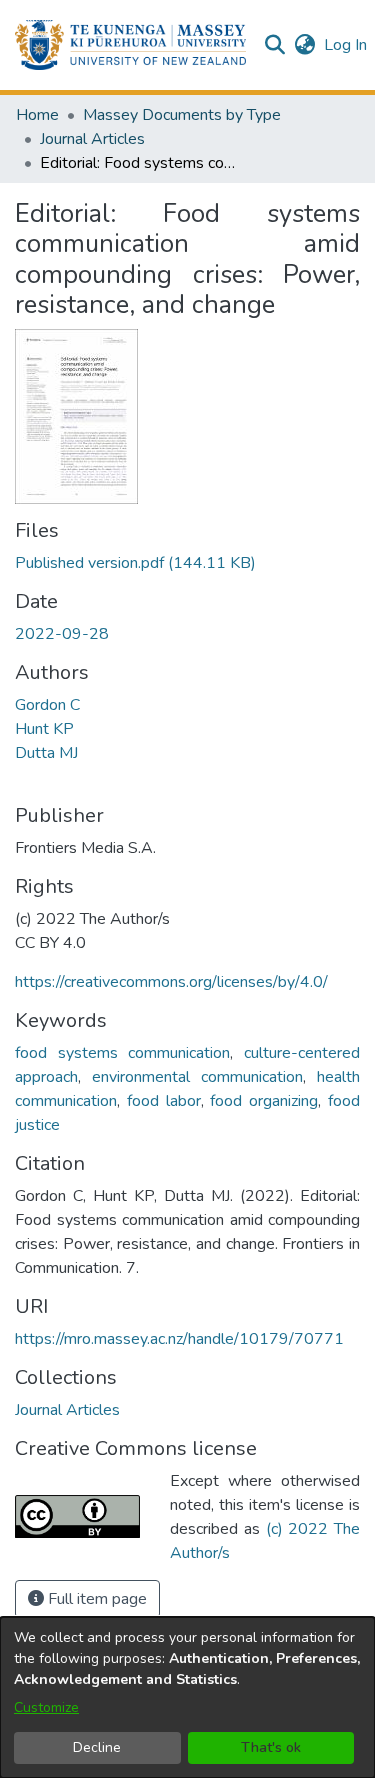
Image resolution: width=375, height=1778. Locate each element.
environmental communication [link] (197, 1077)
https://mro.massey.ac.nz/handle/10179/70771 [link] (179, 1339)
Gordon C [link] (47, 705)
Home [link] (37, 115)
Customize (46, 1707)
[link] (135, 563)
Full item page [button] (95, 1599)
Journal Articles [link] (92, 139)
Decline (97, 1747)
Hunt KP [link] (44, 729)
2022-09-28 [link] (62, 634)
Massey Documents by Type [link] (182, 115)
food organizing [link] (264, 1101)
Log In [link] (346, 45)
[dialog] (187, 1697)
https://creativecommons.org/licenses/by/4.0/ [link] (171, 982)
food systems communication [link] (122, 1053)
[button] (130, 45)
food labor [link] (164, 1101)
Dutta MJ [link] (46, 753)
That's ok (271, 1747)
